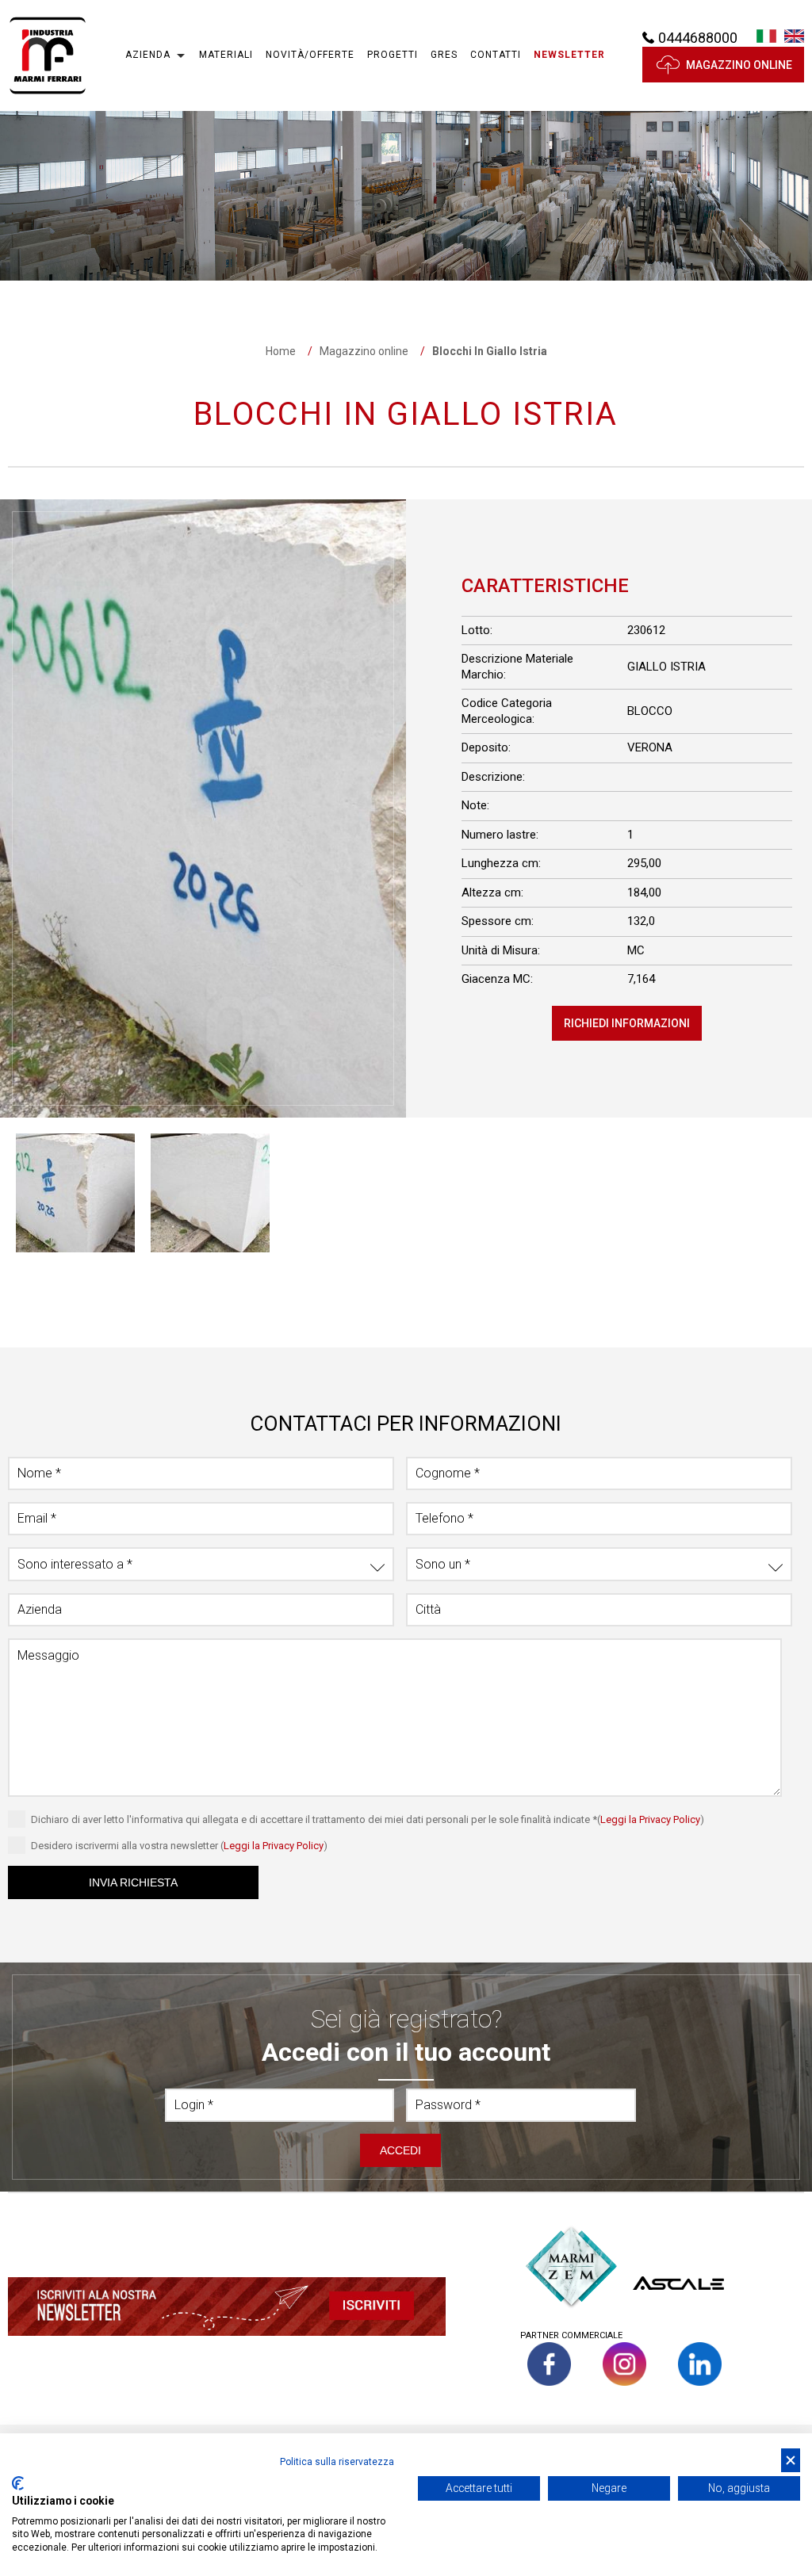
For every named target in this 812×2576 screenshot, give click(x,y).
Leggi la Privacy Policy (650, 1819)
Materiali (226, 55)
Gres (444, 55)
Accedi (400, 2150)
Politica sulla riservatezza (337, 2462)
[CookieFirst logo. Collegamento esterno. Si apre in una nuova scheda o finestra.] (18, 2483)
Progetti (393, 55)
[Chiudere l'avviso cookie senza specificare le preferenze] (791, 2461)
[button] (569, 55)
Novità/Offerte (310, 55)
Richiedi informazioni (627, 1023)
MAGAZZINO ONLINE (739, 65)
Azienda (148, 55)
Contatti (496, 55)
